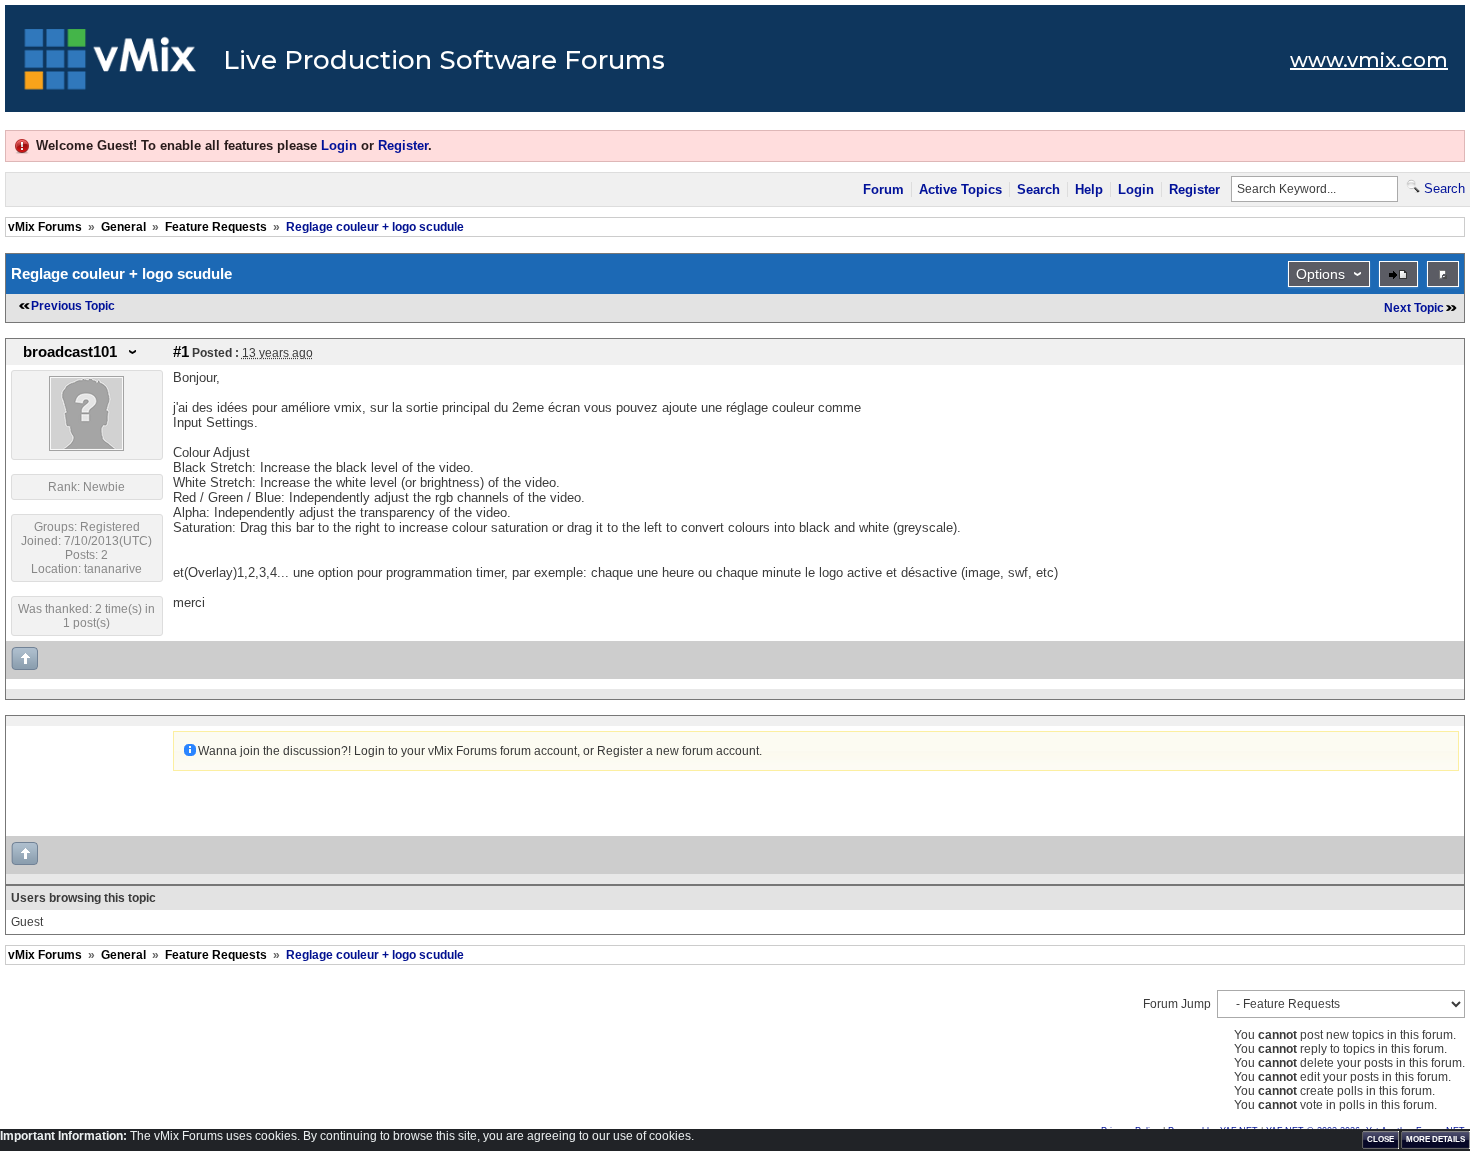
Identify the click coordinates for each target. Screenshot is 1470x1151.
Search (1038, 189)
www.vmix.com (1369, 60)
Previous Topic (73, 306)
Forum (883, 189)
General (123, 227)
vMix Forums (45, 227)
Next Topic (1414, 308)
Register (403, 145)
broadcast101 (70, 352)
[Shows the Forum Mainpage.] (110, 65)
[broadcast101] (86, 447)
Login (339, 145)
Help (1089, 189)
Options (1320, 274)
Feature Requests (216, 227)
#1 (181, 352)
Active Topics (960, 189)
